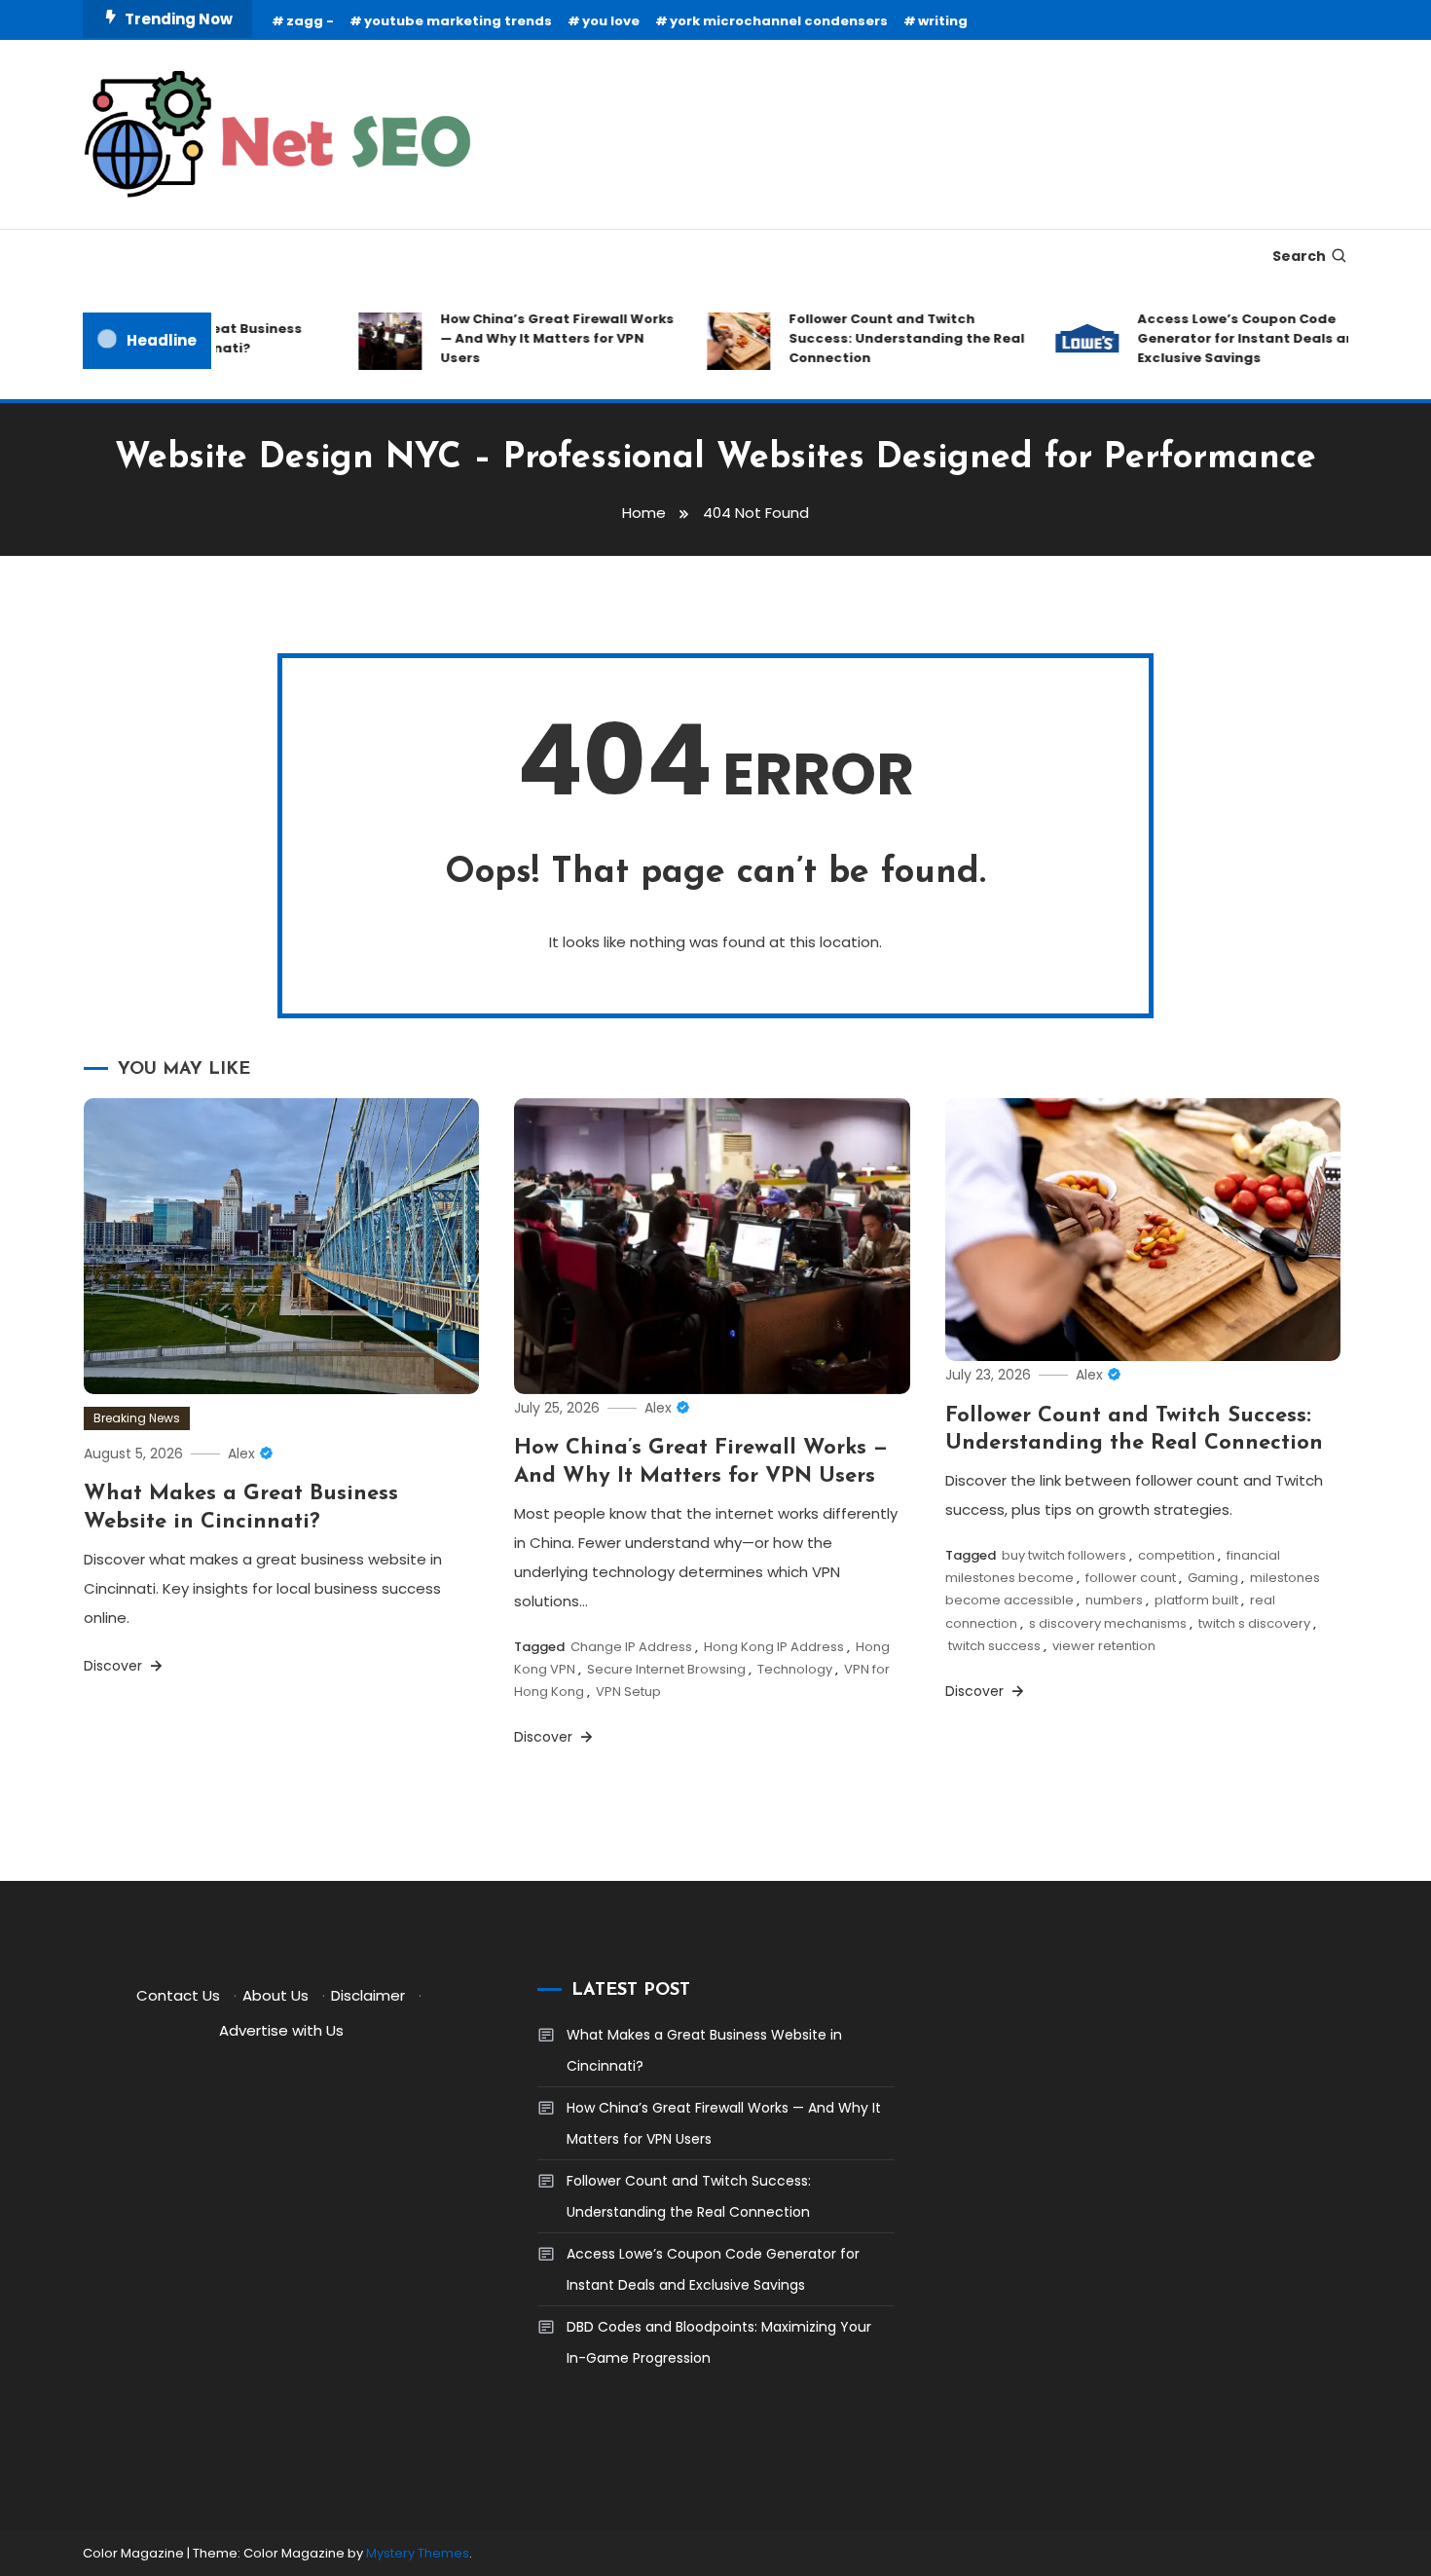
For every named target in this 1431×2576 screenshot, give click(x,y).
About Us (275, 1995)
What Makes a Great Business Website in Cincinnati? (704, 2050)
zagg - (310, 21)
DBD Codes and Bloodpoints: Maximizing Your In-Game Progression (719, 2342)
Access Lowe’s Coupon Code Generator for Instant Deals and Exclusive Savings (1225, 338)
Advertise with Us (281, 2030)
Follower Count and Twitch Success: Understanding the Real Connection (881, 338)
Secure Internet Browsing (666, 1669)
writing (943, 21)
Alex (241, 1454)
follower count (1131, 1578)
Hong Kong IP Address (774, 1647)
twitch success (994, 1646)
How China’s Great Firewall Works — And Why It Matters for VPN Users (532, 338)
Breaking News (137, 1418)
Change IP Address (631, 1647)
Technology (795, 1669)
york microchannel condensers (779, 21)
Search (1299, 256)
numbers (1114, 1600)
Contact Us (178, 1995)
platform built (1196, 1600)
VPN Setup (628, 1692)
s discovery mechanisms (1108, 1623)
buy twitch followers (1064, 1555)
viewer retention (1104, 1646)
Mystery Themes (418, 2553)
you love (611, 21)
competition (1176, 1555)
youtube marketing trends (458, 21)
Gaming (1213, 1578)
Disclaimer (368, 1995)
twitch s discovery (1254, 1623)
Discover (115, 1666)
